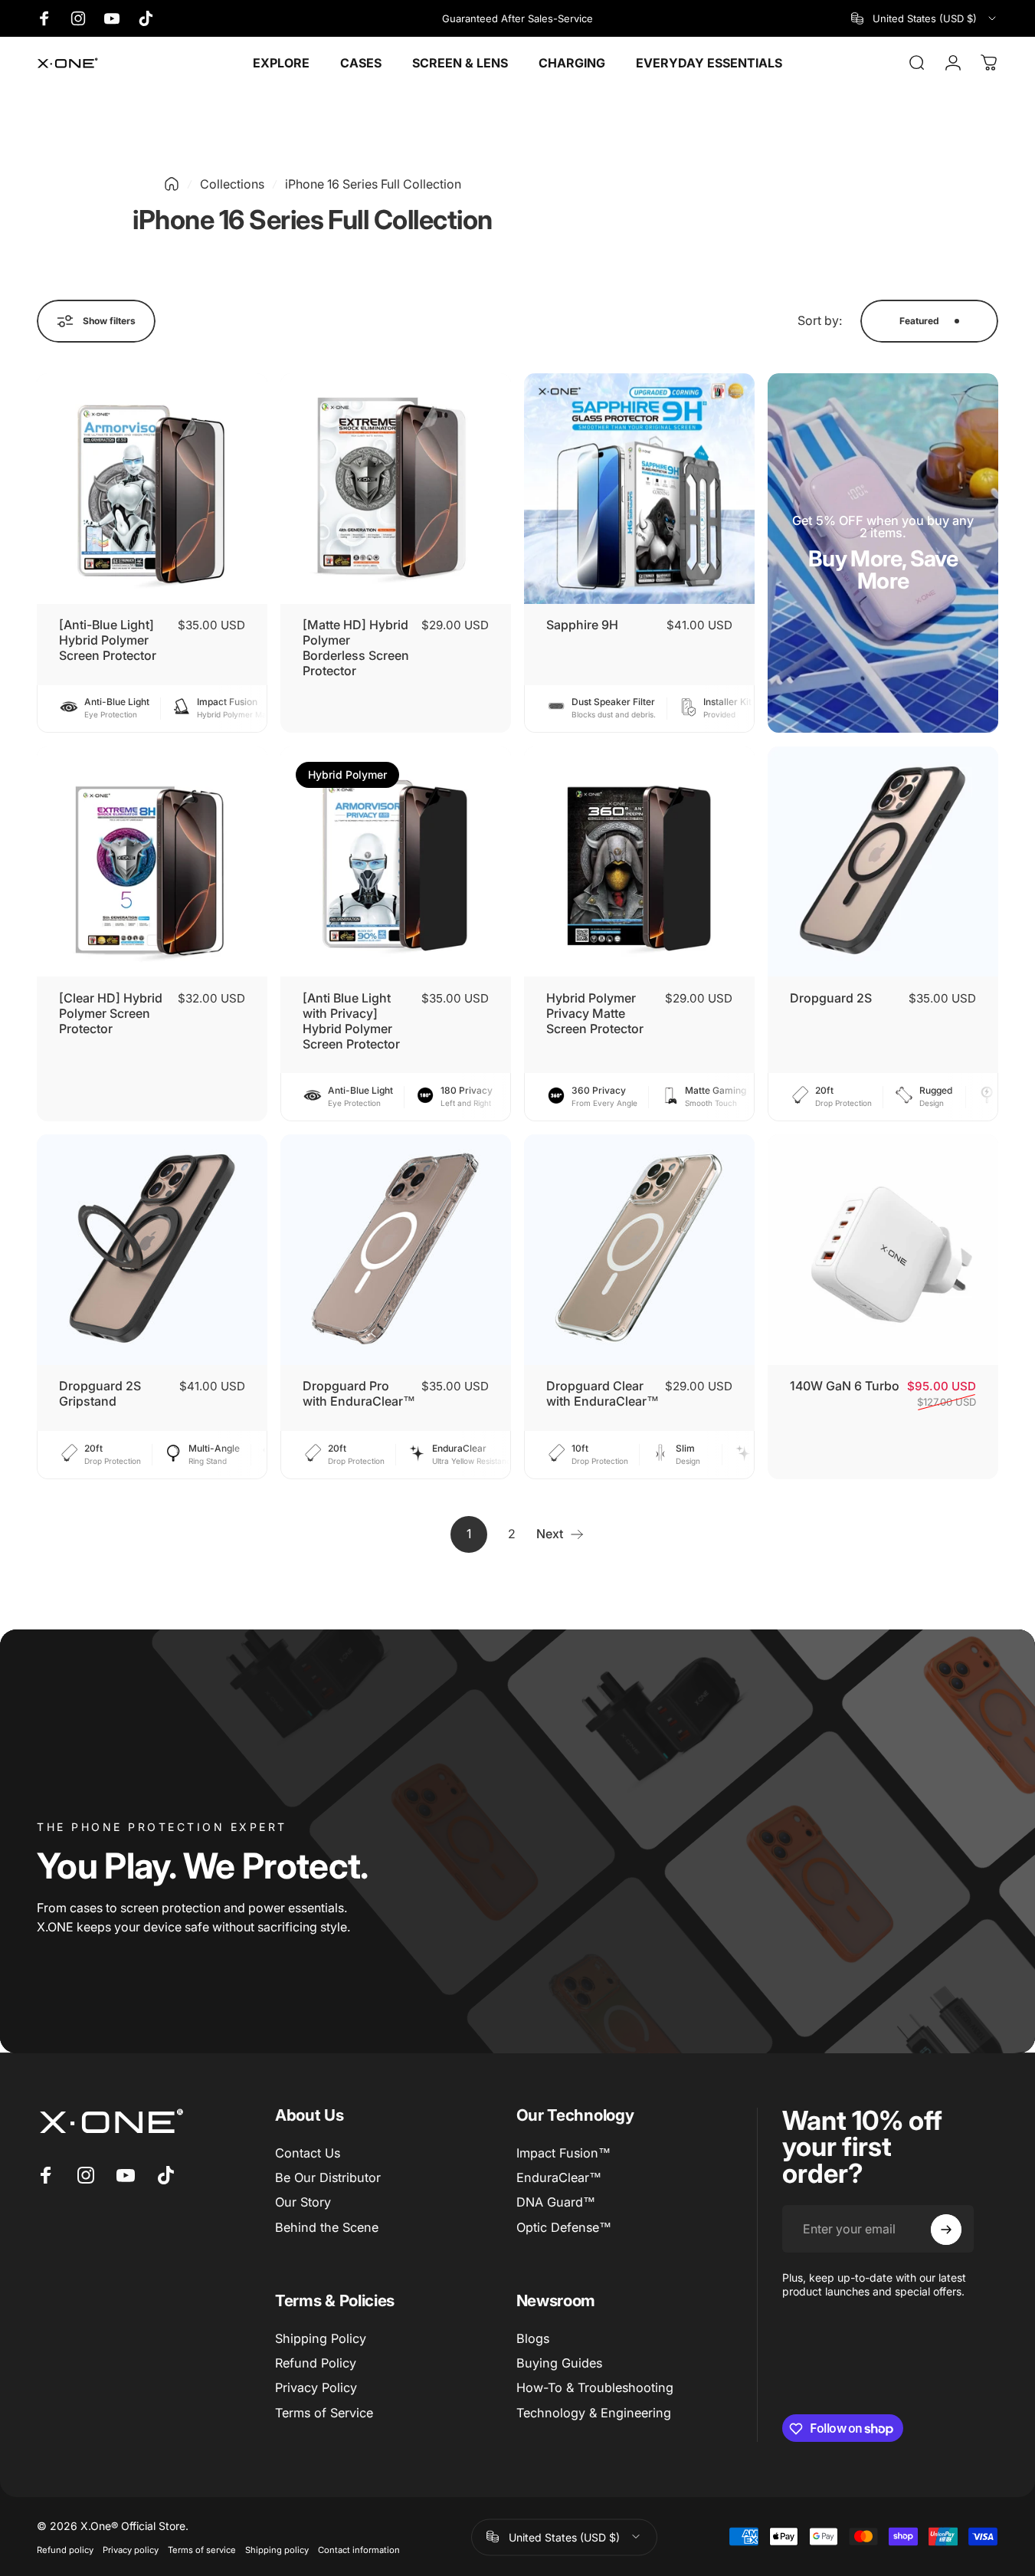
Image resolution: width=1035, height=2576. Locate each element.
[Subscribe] (946, 2230)
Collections (232, 184)
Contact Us (308, 2153)
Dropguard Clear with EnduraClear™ (603, 1393)
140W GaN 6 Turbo (845, 1386)
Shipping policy (277, 2549)
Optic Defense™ (564, 2227)
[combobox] (925, 18)
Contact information (359, 2549)
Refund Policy (316, 2363)
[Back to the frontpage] (172, 184)
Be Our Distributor (328, 2177)
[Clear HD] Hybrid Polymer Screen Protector (111, 1013)
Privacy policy (131, 2549)
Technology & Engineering (594, 2413)
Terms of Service (324, 2413)
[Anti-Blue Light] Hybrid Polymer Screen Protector (108, 640)
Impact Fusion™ (563, 2153)
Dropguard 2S (831, 998)
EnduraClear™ (559, 2177)
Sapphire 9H (582, 625)
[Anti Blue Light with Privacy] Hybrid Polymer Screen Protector (351, 1021)
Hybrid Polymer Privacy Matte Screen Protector (595, 1013)
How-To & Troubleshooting (595, 2388)
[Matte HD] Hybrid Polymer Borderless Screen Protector (356, 648)
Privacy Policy (316, 2388)
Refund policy (65, 2549)
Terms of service (202, 2549)
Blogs (533, 2338)
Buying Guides (559, 2363)
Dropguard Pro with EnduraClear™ (359, 1393)
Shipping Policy (321, 2338)
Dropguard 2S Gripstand (100, 1393)
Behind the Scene (327, 2227)
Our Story (303, 2203)
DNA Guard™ (556, 2203)
